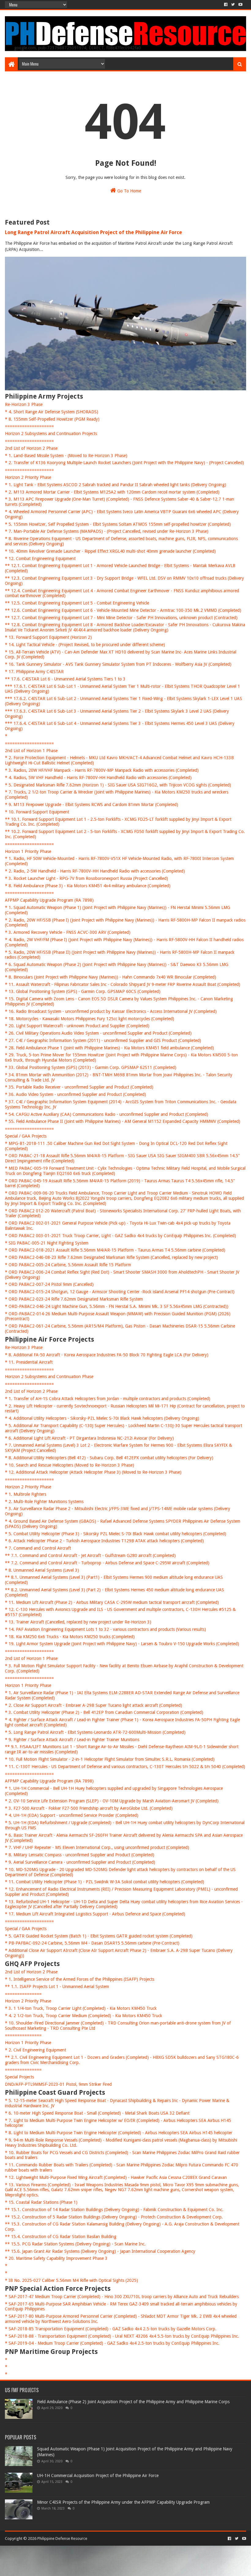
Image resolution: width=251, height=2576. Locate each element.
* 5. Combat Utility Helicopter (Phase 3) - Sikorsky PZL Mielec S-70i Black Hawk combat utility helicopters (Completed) (116, 1534)
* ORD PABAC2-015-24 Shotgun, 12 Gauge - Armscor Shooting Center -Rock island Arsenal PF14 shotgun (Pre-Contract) (120, 1292)
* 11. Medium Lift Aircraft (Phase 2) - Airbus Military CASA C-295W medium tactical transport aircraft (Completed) (112, 1602)
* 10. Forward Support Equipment (37, 812)
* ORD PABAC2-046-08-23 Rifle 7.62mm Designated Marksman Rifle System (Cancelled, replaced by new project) (111, 1257)
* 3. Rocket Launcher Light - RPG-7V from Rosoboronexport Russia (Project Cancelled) (86, 878)
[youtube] (240, 5)
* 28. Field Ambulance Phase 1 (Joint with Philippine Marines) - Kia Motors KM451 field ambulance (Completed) (109, 1048)
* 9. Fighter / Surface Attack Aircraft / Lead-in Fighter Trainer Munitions (72, 1740)
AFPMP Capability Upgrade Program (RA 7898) (49, 900)
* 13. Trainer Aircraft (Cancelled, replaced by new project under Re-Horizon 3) (78, 1622)
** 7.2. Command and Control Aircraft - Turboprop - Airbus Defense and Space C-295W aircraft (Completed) (107, 1563)
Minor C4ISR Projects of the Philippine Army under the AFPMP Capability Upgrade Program (123, 2502)
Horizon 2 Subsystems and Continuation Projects (51, 434)
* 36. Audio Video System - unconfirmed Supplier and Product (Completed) (75, 1094)
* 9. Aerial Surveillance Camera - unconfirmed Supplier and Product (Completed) (80, 1862)
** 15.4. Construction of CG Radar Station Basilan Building (61, 2237)
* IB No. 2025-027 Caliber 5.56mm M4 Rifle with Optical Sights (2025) (71, 2280)
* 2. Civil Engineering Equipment (36, 2050)
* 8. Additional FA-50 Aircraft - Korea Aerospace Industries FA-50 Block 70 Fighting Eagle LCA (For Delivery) (107, 1355)
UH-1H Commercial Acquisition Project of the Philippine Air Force (98, 2476)
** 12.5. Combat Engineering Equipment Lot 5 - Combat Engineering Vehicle (77, 603)
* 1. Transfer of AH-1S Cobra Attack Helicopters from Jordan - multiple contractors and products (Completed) (108, 1399)
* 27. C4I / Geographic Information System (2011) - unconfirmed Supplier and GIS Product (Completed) (103, 1040)
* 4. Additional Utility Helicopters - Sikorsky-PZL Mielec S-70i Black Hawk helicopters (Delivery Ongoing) (102, 1418)
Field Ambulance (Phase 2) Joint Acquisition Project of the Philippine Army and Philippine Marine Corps (133, 2402)
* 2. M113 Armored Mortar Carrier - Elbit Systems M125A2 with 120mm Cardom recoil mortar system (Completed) (112, 492)
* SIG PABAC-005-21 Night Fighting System (47, 1243)
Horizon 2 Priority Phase (28, 477)
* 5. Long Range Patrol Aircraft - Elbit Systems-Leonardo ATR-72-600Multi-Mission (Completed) (95, 1732)
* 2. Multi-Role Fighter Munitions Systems (44, 1502)
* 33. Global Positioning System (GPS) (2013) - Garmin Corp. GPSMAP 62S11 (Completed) (91, 1067)
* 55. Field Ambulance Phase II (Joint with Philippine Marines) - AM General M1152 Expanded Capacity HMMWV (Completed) (123, 1121)
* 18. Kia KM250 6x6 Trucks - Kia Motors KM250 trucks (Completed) (70, 1637)
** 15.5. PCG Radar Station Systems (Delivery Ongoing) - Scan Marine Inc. (75, 2244)
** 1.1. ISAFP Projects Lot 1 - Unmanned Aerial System (57, 1987)
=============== (23, 1994)
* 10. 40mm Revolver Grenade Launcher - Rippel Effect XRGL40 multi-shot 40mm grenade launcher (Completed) (110, 551)
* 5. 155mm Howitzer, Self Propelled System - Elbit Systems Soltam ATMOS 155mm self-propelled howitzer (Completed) (118, 524)
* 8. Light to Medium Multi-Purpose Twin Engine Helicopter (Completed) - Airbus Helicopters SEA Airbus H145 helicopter (119, 2133)
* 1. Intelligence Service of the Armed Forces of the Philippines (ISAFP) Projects (80, 1979)
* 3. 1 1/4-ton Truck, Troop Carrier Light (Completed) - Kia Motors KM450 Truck (81, 2008)
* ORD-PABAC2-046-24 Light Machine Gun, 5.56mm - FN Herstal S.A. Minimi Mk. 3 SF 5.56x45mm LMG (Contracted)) (117, 1306)
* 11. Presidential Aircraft (29, 1362)
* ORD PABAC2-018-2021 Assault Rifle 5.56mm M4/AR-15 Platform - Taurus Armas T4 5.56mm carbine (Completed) (115, 1250)
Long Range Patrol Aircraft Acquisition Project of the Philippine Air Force (94, 232)
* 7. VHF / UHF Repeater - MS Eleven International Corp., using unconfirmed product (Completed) (97, 1847)
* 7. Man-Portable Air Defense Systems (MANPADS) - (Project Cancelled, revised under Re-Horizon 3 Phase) (107, 531)
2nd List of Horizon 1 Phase (31, 751)
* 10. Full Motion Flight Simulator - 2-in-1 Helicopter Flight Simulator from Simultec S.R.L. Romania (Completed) (110, 1759)
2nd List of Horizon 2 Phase (31, 448)
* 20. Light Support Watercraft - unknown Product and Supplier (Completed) (77, 1026)
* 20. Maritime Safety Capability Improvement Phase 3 (56, 2258)
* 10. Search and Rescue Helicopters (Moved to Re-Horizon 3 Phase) (69, 1465)
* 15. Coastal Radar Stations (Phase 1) (41, 2202)
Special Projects (19, 2077)
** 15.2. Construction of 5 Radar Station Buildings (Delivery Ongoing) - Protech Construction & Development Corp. (114, 2217)
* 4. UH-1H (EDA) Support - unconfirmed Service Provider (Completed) (72, 1815)
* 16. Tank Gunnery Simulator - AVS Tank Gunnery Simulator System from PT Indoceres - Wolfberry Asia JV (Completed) (118, 664)
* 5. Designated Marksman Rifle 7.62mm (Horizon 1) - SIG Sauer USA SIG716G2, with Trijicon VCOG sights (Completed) (118, 785)
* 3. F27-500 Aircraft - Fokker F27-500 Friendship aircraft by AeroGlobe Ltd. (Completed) (89, 1808)
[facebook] (226, 5)
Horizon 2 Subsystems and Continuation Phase (49, 1377)
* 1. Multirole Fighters (26, 1494)
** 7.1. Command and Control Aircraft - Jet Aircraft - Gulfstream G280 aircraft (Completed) (90, 1555)
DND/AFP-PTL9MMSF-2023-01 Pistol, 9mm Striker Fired (58, 2084)
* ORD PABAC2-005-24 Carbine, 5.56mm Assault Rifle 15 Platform (68, 1265)
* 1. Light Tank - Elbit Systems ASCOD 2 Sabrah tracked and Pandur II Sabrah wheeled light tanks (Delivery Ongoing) (116, 485)
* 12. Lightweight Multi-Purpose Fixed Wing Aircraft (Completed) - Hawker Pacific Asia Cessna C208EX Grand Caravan (116, 2177)
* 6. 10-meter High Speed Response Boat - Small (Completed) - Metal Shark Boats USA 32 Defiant (97, 2113)
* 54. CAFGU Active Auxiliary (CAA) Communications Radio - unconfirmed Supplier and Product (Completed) (107, 1114)
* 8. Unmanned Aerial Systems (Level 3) (42, 1570)
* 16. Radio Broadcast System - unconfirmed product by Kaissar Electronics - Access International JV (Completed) (111, 1011)
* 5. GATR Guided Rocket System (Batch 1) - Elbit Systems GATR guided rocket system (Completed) (99, 1936)
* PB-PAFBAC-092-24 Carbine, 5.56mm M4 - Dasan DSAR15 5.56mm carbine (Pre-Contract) (92, 1943)
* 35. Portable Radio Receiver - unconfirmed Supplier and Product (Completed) (79, 1087)
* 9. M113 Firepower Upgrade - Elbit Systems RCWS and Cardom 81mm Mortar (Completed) (92, 805)
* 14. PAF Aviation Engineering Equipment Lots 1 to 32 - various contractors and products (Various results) (105, 1629)
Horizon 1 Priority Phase (28, 851)
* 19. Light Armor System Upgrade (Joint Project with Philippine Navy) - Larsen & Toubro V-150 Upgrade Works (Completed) (122, 1644)
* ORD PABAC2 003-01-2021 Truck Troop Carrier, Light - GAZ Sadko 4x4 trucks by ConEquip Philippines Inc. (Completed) (120, 1236)
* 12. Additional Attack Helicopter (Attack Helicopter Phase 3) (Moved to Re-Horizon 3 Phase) (93, 1472)
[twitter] (233, 5)
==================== (29, 426)
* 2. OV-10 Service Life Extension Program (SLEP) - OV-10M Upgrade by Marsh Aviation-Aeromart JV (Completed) (112, 1801)
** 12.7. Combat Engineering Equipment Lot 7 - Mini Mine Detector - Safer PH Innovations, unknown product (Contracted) (121, 618)
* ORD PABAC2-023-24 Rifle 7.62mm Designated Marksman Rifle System (74, 1299)
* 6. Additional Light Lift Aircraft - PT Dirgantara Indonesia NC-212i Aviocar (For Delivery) (89, 1438)
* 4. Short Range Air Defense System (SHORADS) (52, 412)
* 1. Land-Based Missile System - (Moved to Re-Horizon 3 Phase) (66, 456)
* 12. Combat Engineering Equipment (40, 559)
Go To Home (129, 191)
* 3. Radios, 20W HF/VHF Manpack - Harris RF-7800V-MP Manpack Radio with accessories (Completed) (102, 770)
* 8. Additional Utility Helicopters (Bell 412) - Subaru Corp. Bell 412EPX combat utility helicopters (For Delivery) (109, 1458)
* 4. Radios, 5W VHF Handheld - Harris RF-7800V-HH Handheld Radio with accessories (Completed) (98, 778)
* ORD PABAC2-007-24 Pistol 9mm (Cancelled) (49, 1284)
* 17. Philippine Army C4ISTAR (34, 672)
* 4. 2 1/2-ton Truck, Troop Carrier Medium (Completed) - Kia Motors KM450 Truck (84, 2016)
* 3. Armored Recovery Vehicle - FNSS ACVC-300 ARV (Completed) (68, 932)
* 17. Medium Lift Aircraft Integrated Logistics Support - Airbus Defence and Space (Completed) (95, 1914)
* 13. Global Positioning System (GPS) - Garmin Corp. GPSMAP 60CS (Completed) (83, 991)
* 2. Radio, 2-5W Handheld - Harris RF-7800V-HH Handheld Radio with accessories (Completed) (95, 871)
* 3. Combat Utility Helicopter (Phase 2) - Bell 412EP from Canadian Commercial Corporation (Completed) (104, 1712)
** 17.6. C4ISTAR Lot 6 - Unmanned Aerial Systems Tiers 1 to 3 (65, 679)
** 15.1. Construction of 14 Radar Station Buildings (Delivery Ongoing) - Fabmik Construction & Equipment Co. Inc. (114, 2210)
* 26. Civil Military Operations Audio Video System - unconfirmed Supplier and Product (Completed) (98, 1033)
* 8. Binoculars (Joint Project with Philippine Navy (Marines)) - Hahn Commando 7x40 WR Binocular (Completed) (111, 977)
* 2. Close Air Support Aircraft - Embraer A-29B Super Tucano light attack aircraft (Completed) (94, 1705)
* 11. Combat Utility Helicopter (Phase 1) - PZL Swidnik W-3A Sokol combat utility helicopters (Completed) (105, 1882)
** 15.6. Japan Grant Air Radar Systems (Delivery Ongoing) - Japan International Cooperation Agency (100, 2251)
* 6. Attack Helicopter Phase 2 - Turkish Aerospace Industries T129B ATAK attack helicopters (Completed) (104, 1541)
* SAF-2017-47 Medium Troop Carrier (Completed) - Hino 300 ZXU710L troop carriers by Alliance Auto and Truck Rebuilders (122, 2297)
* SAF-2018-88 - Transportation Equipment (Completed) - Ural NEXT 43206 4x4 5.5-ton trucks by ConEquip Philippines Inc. (122, 2336)
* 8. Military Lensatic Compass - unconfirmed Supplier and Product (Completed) (80, 1855)
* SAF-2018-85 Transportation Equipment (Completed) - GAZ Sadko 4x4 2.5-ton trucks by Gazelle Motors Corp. (111, 2329)
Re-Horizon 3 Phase (24, 404)
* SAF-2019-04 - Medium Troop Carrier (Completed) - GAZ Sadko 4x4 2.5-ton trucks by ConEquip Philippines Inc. (112, 2343)
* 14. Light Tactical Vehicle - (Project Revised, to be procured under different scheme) (85, 645)
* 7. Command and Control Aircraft (38, 1548)
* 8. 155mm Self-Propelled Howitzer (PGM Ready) (52, 419)
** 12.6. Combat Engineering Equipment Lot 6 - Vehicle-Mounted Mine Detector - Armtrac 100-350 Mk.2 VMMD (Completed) (123, 610)
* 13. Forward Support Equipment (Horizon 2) (48, 637)
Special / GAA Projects (26, 1136)
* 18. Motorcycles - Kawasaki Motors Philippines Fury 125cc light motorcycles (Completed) (90, 1019)
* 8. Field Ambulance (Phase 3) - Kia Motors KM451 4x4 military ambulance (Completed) (88, 886)
